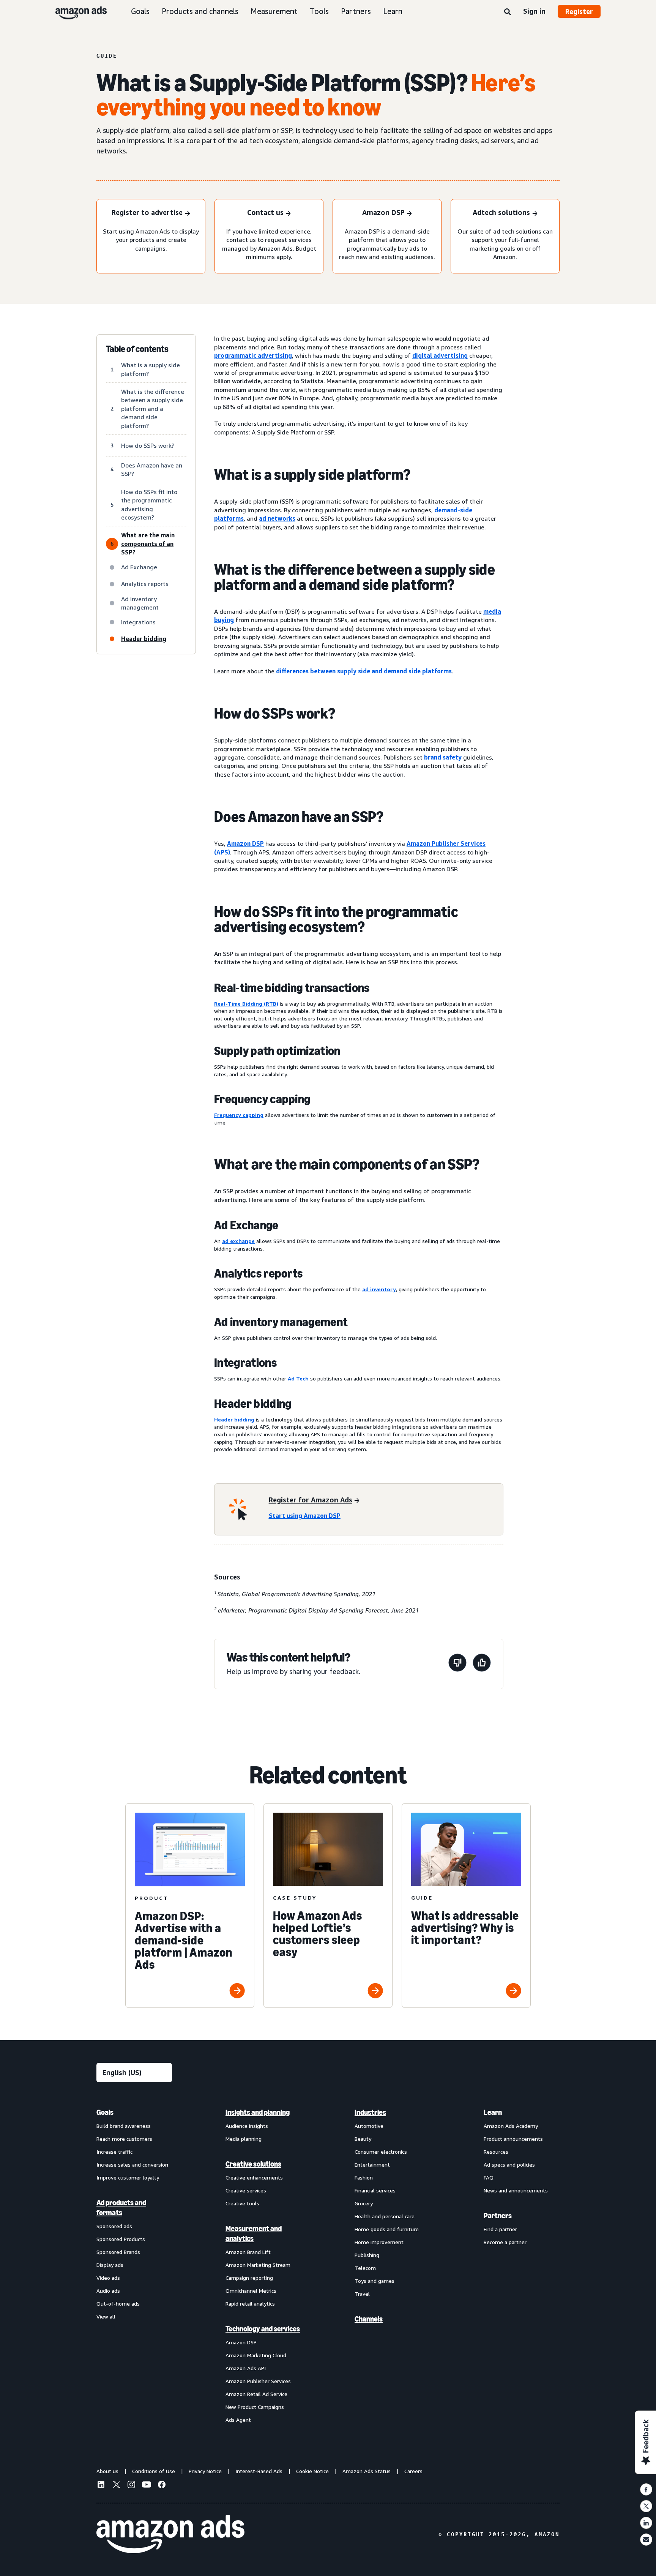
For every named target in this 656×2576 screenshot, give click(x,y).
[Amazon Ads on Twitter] (116, 2485)
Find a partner (500, 2229)
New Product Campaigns (255, 2407)
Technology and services (263, 2329)
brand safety (443, 757)
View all (106, 2316)
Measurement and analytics (254, 2233)
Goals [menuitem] (105, 2112)
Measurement (274, 11)
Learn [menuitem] (493, 2112)
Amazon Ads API (246, 2368)
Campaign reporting (249, 2278)
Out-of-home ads (118, 2304)
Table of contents (137, 349)
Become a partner (505, 2242)
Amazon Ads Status (367, 2471)
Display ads (110, 2265)
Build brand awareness (124, 2126)
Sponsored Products (121, 2239)
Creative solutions (253, 2164)
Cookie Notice (312, 2471)
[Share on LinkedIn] (646, 2523)
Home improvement (379, 2242)
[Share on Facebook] (646, 2489)
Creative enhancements (254, 2177)
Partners (356, 11)
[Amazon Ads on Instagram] (131, 2486)
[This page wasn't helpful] (457, 1664)
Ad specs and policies (509, 2165)
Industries (370, 2112)
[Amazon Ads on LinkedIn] (101, 2486)
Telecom (365, 2268)
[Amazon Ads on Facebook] (162, 2486)
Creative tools (242, 2203)
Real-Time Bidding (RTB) (246, 1004)
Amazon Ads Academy (511, 2126)
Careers (413, 2471)
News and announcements (516, 2190)
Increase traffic (114, 2152)
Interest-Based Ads (259, 2471)
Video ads (108, 2278)
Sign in (534, 11)
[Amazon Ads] (75, 11)
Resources (496, 2152)
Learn (393, 11)
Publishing (367, 2255)
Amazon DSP (245, 843)
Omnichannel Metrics (251, 2291)
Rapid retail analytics (250, 2304)
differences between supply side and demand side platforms (364, 671)
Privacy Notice (205, 2471)
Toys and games (375, 2281)
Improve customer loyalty (128, 2177)
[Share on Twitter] (646, 2506)
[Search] (508, 12)
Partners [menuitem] (498, 2216)
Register (579, 11)
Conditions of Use (154, 2471)
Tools (319, 11)
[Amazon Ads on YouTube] (147, 2486)
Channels (369, 2319)
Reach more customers (124, 2139)
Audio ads (108, 2291)
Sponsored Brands (118, 2252)
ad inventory (379, 1289)
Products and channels (200, 11)
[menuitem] (134, 2266)
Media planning (244, 2139)
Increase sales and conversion (132, 2165)
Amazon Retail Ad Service (256, 2394)
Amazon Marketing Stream (258, 2265)
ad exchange (238, 1241)
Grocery (364, 2203)
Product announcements (513, 2139)
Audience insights (247, 2126)
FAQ (489, 2177)
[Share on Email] (646, 2540)
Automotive (369, 2126)
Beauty (363, 2139)
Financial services (375, 2190)
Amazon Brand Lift (248, 2252)
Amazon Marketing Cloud (256, 2355)
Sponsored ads (114, 2226)
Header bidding (234, 1419)
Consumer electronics (381, 2152)
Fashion (364, 2177)
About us (107, 2471)
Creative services (246, 2190)
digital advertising (440, 355)
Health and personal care (385, 2216)
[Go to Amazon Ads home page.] (170, 2534)
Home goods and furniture (387, 2229)
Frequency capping (239, 1115)
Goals (140, 11)
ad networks (277, 518)
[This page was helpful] (482, 1664)
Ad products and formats (121, 2208)
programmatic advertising (253, 355)
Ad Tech (298, 1378)
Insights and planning (258, 2112)
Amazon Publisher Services (258, 2381)
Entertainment (372, 2165)
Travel (362, 2294)
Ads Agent (238, 2420)
